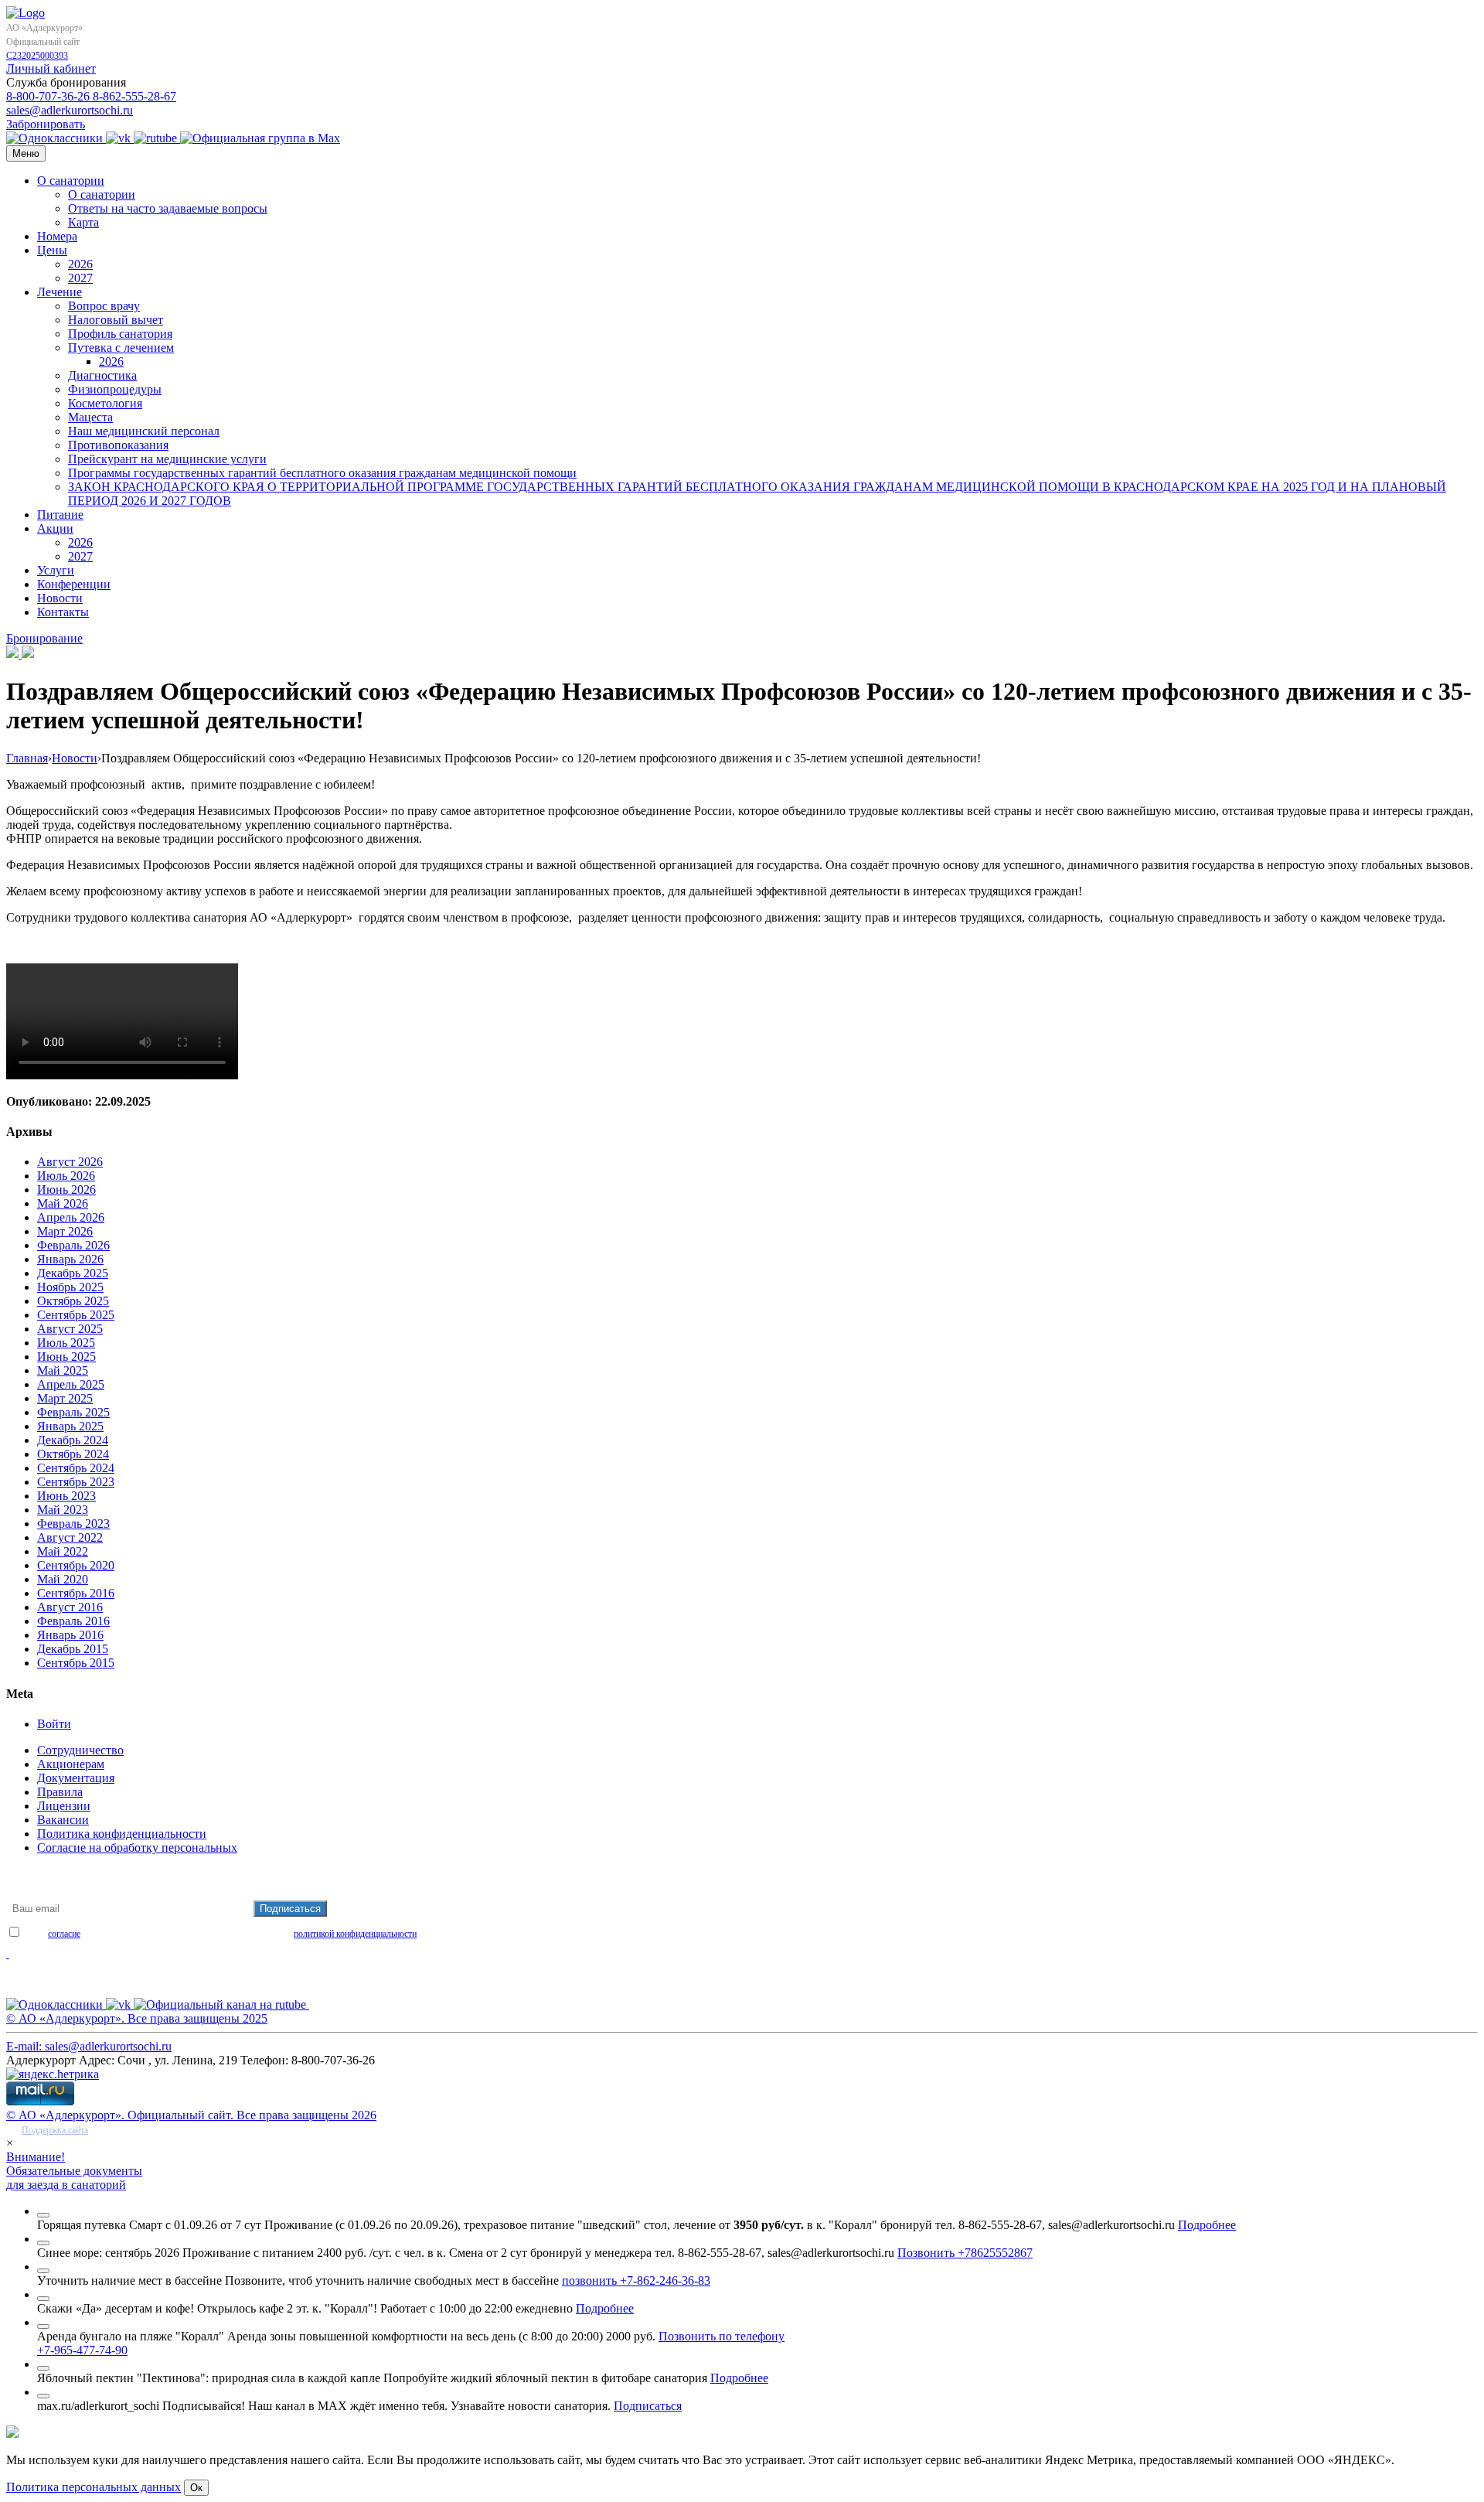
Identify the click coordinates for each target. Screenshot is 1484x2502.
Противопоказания (118, 445)
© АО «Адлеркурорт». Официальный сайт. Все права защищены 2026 (191, 2115)
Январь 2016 (70, 1635)
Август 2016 (70, 1607)
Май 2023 (63, 1510)
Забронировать (46, 124)
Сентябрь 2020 (76, 1565)
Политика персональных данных (94, 2487)
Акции (55, 528)
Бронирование (44, 638)
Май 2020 (63, 1579)
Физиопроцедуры (115, 389)
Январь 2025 (70, 1426)
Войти (54, 1724)
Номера (57, 236)
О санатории (71, 181)
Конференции (74, 584)
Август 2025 (70, 1329)
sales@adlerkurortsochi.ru (70, 110)
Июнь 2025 (66, 1357)
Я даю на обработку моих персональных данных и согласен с (219, 1934)
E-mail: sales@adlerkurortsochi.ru (89, 2046)
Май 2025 (63, 1370)
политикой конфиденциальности (355, 1934)
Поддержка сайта (55, 2130)
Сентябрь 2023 (76, 1482)
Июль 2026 (66, 1176)
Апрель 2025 (71, 1384)
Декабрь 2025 (73, 1273)
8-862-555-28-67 (134, 96)
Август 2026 (70, 1162)
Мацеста (90, 417)
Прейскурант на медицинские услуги (167, 459)
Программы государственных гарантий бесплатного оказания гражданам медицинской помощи (322, 473)
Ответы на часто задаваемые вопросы (168, 208)
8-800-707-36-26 (49, 96)
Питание (60, 515)
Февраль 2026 (73, 1245)
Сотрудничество (80, 1750)
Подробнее (1207, 2225)
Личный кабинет (51, 68)
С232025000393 (37, 56)
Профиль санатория (120, 334)
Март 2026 (65, 1231)
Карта (83, 222)
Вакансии (63, 1820)
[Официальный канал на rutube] (157, 138)
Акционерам (71, 1764)
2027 (80, 278)
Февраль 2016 (73, 1621)
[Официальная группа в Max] (260, 138)
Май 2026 (63, 1203)
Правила (60, 1792)
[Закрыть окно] (43, 2215)
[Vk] (120, 138)
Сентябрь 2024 (76, 1468)
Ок (196, 2488)
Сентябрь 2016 (76, 1593)
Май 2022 (63, 1551)
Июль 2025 (66, 1343)
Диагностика (102, 375)
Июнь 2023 (66, 1496)
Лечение (60, 292)
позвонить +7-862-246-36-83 (636, 2280)
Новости (60, 598)
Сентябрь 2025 (76, 1315)
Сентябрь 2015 (76, 1663)
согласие (64, 1934)
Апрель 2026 (71, 1217)
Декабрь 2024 (73, 1440)
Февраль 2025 (73, 1412)
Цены (52, 250)
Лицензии (64, 1806)
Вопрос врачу (104, 306)
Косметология (105, 403)
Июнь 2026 (66, 1190)
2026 (80, 264)
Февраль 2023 (73, 1524)
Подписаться (648, 2406)
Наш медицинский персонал (144, 431)
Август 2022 (70, 1537)
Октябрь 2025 (73, 1301)
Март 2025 (65, 1398)
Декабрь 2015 (73, 1649)
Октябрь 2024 (73, 1454)
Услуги (56, 570)
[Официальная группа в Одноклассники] (56, 138)
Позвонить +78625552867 (965, 2253)
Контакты (63, 612)
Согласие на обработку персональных (137, 1848)
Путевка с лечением (121, 348)
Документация (76, 1778)
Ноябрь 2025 (70, 1287)
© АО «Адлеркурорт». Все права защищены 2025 (137, 2018)
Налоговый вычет (116, 320)
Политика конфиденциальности (122, 1834)
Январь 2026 (70, 1259)
